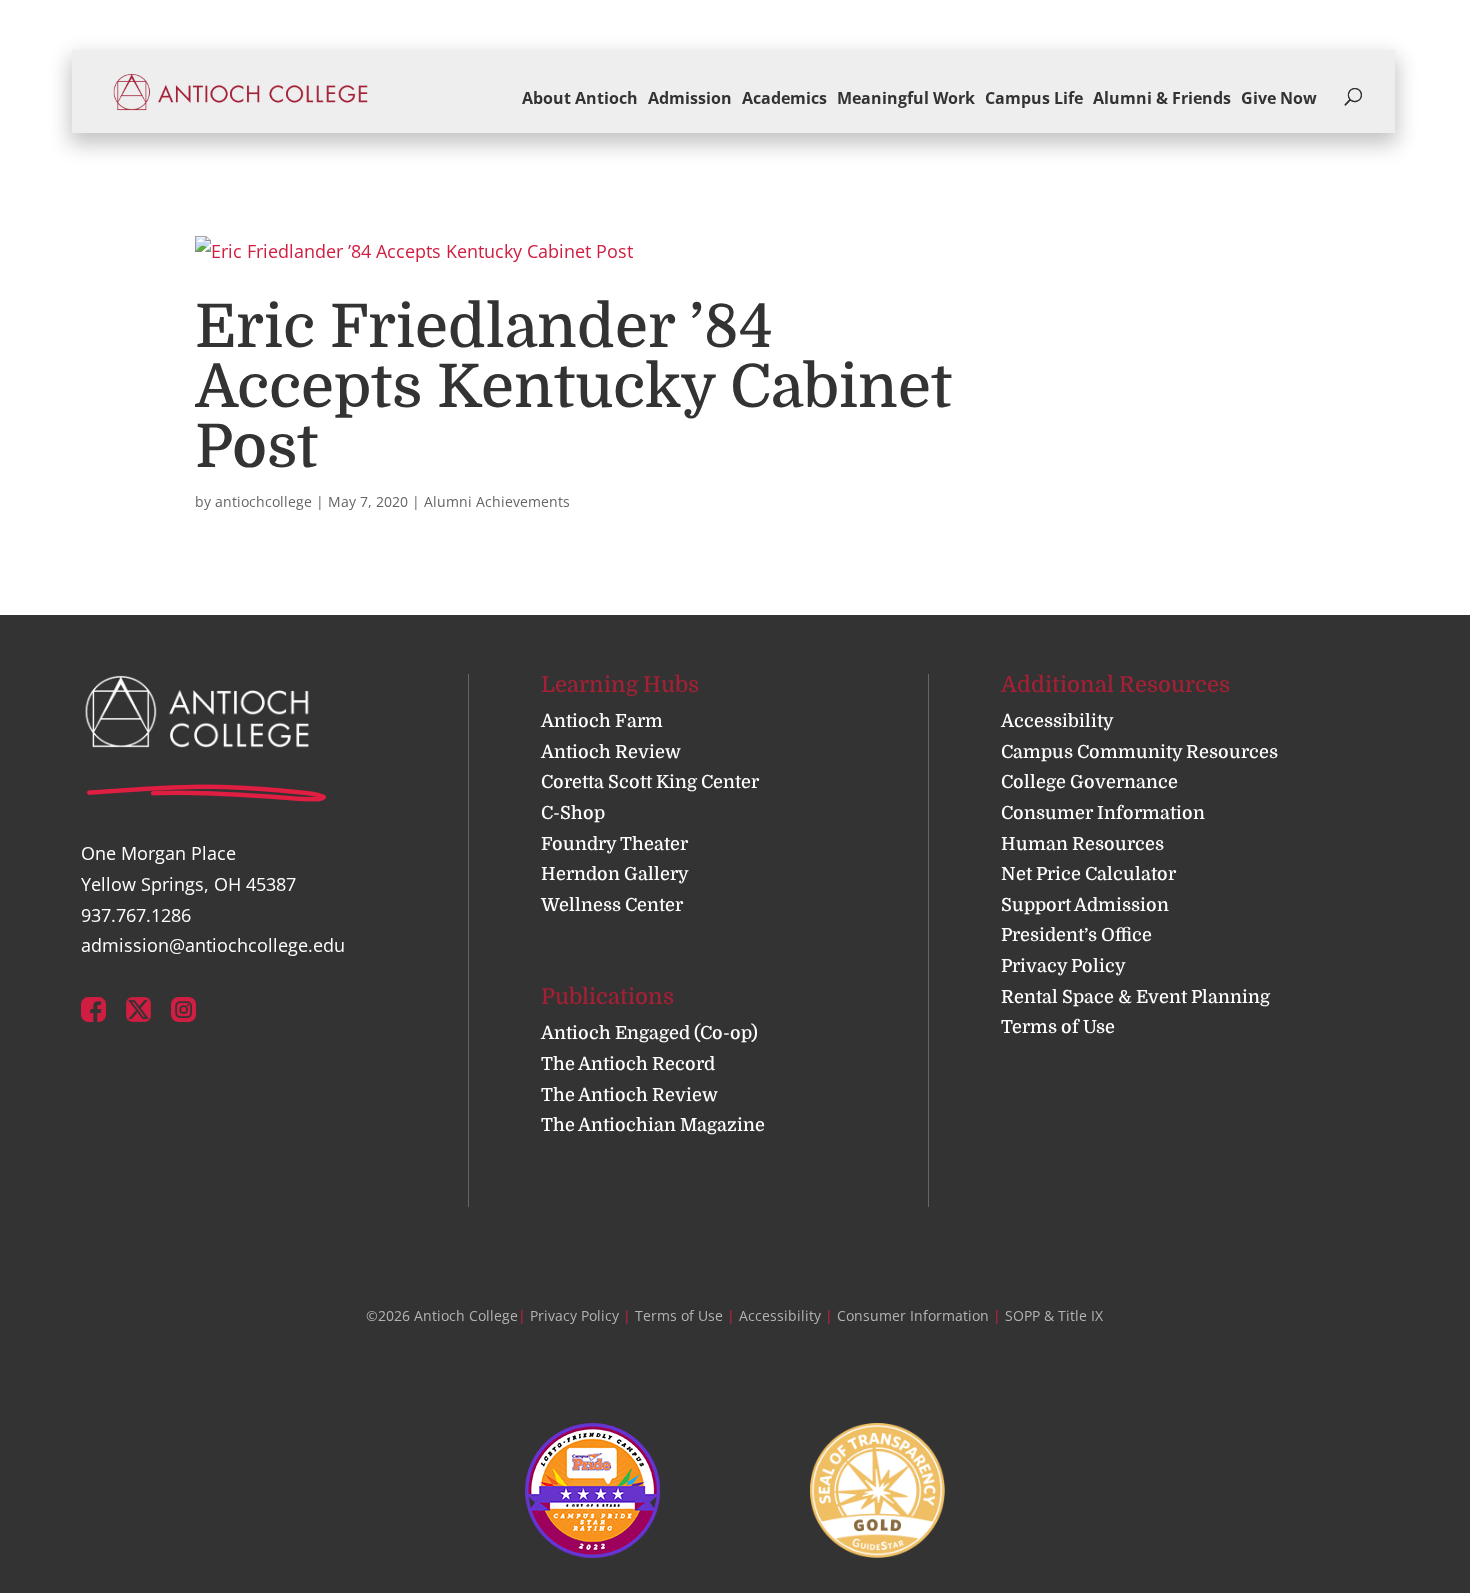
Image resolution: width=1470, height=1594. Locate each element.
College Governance (1089, 782)
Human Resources (1082, 844)
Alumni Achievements (497, 501)
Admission (690, 98)
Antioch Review (611, 752)
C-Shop (573, 813)
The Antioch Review (629, 1095)
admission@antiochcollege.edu (213, 945)
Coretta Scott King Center (650, 782)
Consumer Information (1103, 813)
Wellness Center (612, 905)
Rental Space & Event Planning (1135, 997)
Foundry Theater (614, 844)
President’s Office (1076, 935)
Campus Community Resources (1139, 752)
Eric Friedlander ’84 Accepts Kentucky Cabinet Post (573, 387)
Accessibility (1057, 721)
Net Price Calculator (1088, 874)
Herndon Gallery (615, 874)
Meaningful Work (906, 98)
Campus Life (1034, 98)
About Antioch (580, 98)
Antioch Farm (602, 721)
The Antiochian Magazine (653, 1125)
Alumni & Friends (1162, 98)
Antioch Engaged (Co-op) (649, 1033)
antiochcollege (263, 501)
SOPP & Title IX (1054, 1315)
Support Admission (1085, 905)
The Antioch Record (628, 1064)
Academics (784, 98)
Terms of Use (1058, 1027)
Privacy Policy (1063, 966)
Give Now (1279, 98)
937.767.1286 (136, 915)
